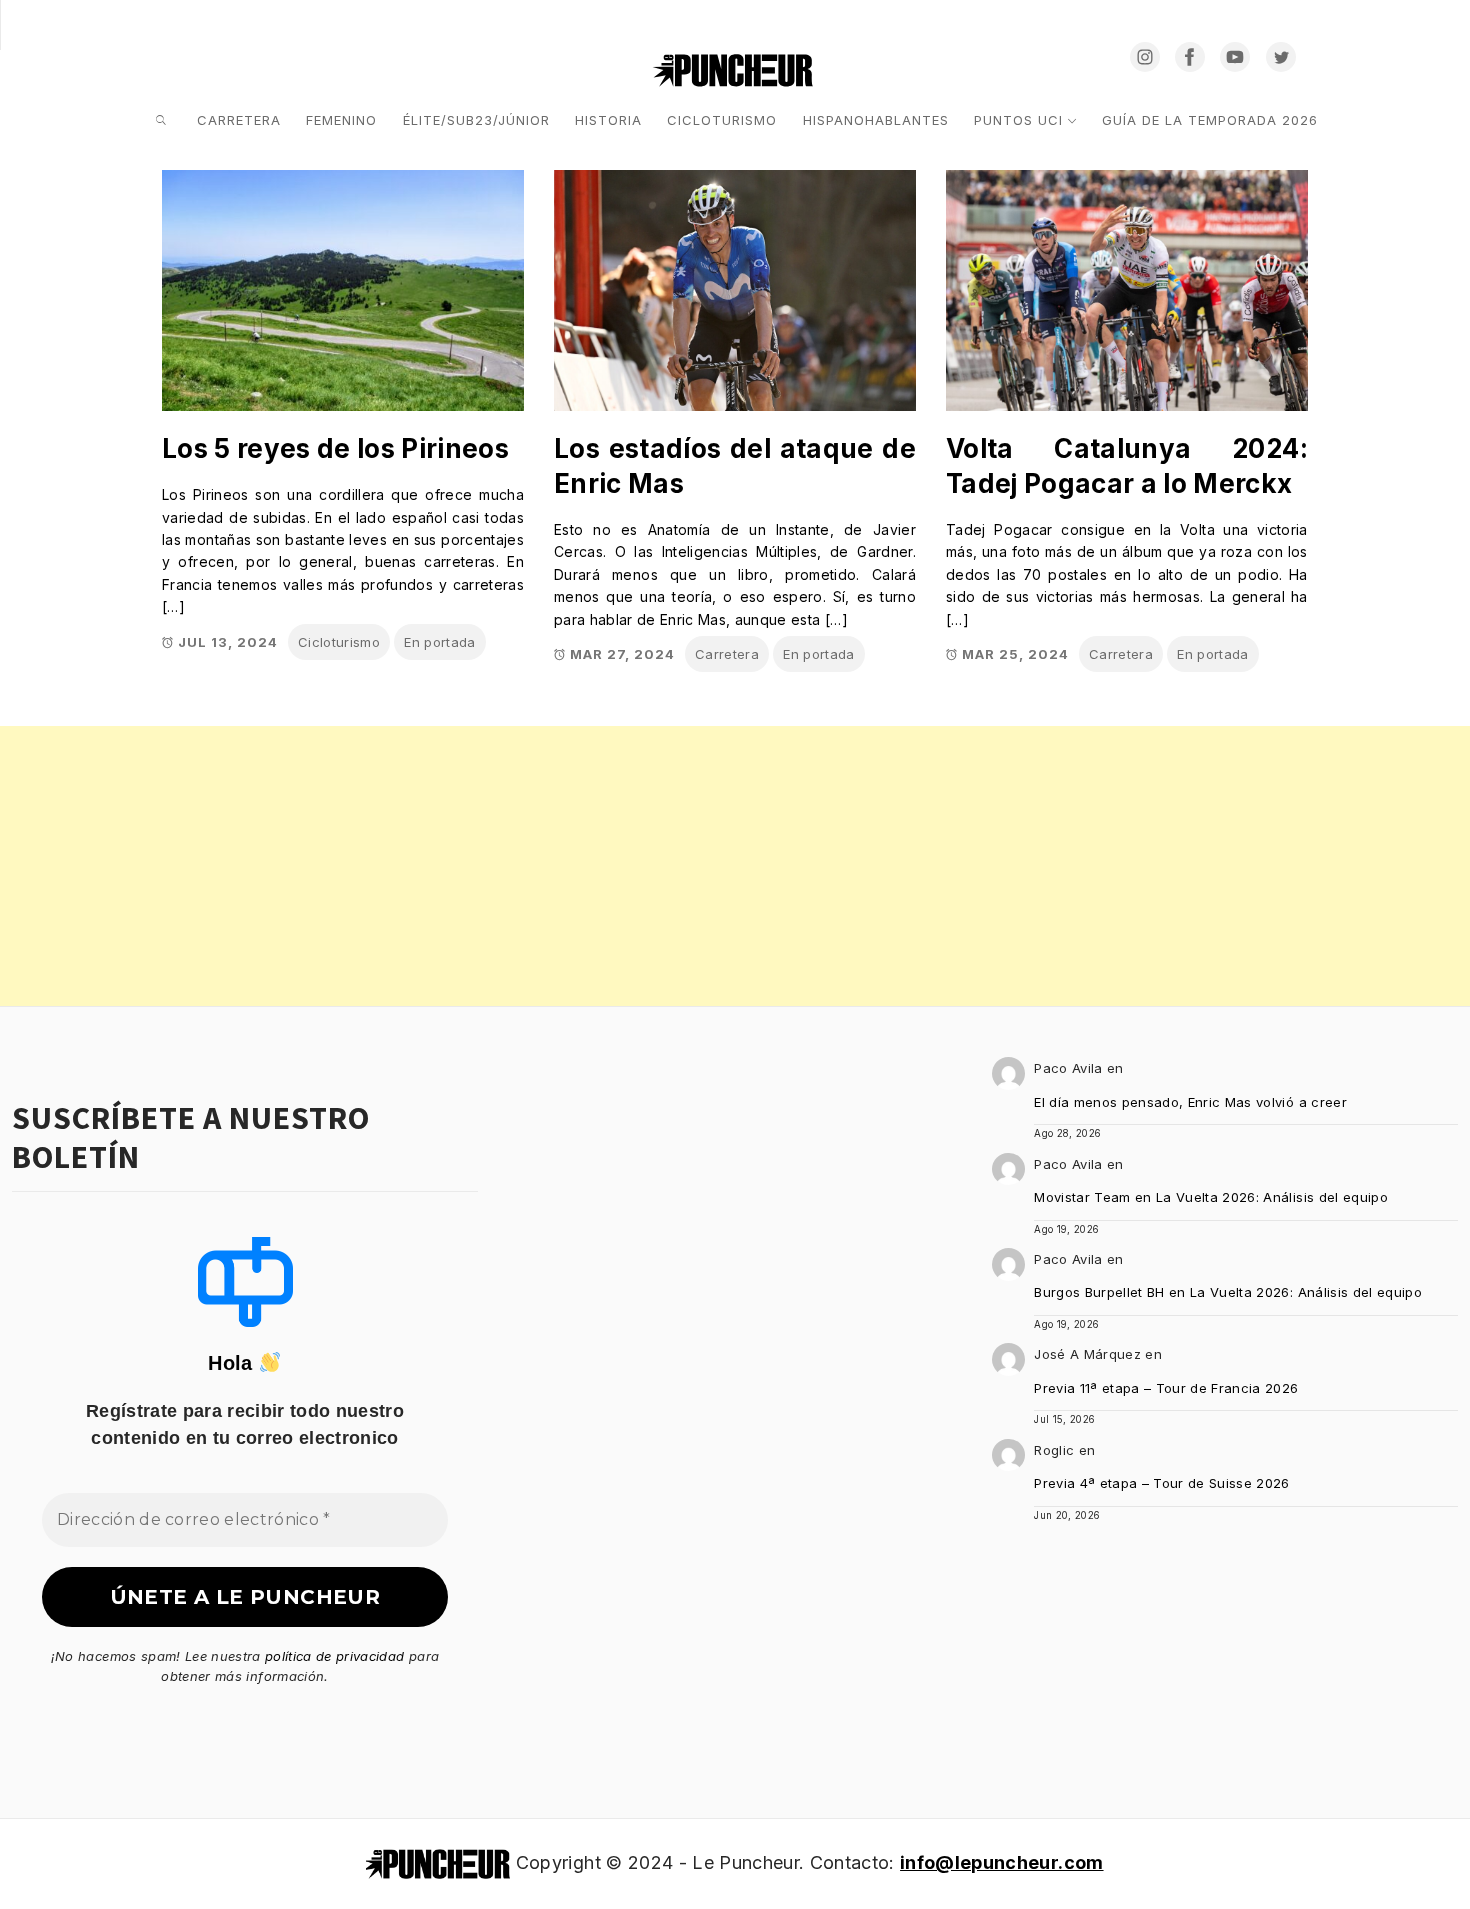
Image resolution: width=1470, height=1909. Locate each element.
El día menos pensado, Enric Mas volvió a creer (1190, 1102)
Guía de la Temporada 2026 (1210, 120)
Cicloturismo (722, 120)
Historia (608, 120)
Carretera (239, 120)
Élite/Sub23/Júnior (476, 120)
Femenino (341, 120)
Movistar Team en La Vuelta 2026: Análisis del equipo (1211, 1197)
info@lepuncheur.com (1001, 1862)
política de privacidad (334, 1656)
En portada (439, 642)
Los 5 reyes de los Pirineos (335, 448)
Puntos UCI (1018, 120)
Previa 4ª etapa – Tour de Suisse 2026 (1162, 1483)
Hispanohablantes (876, 120)
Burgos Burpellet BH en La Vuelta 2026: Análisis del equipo (1228, 1292)
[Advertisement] (600, 866)
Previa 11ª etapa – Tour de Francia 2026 (1166, 1388)
